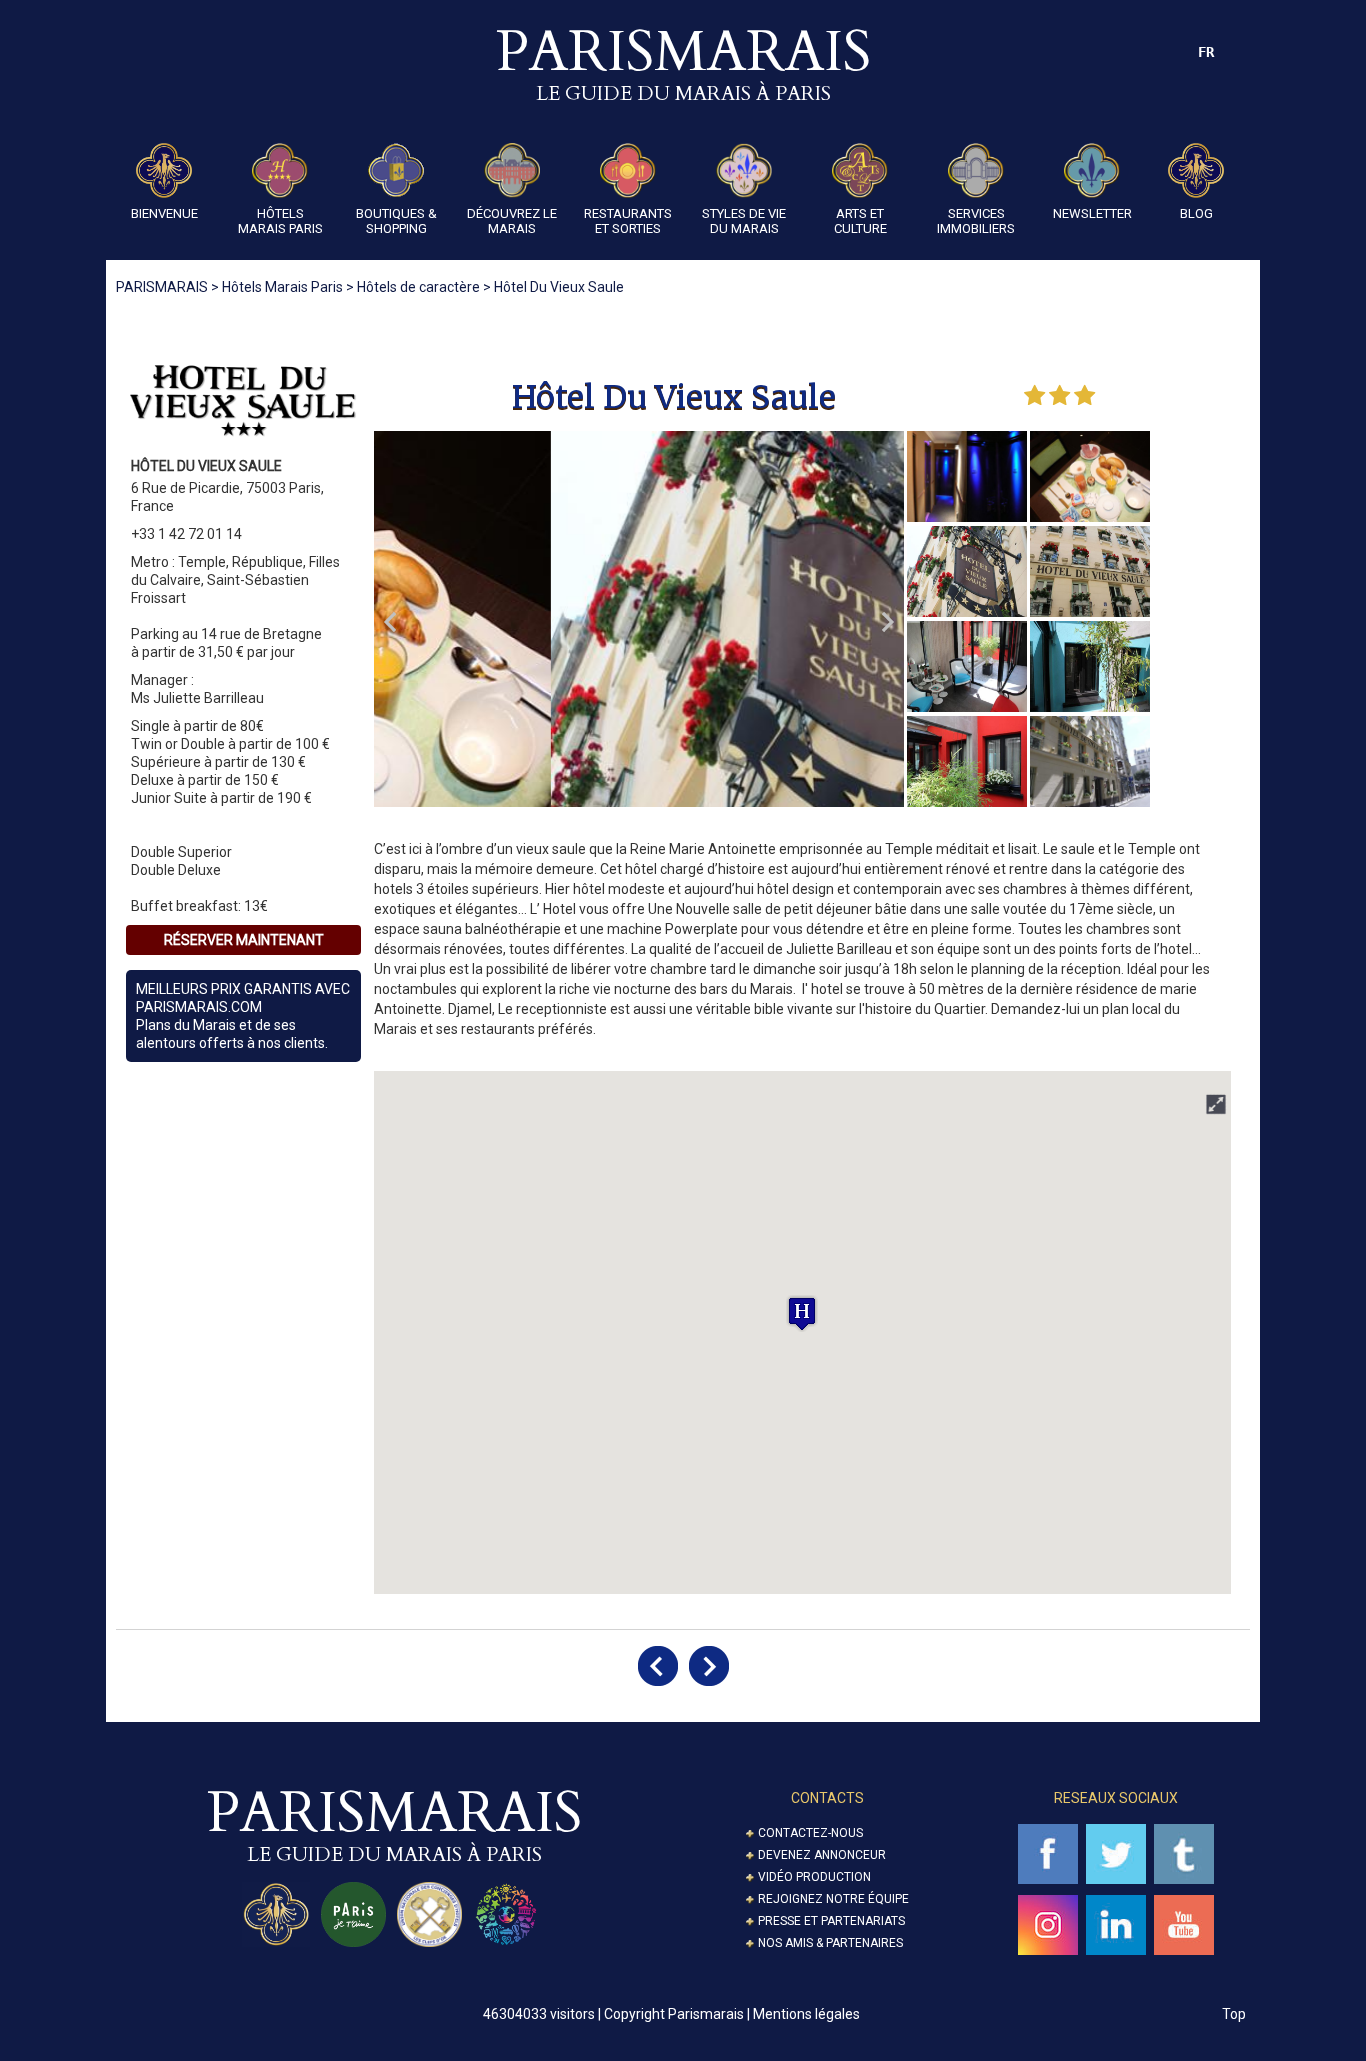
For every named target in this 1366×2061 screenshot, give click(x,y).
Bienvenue (164, 213)
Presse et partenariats (831, 1921)
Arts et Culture (860, 221)
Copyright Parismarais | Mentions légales (732, 2014)
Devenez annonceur (822, 1855)
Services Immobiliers (976, 221)
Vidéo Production (814, 1877)
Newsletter (1092, 213)
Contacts (827, 1798)
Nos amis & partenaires (830, 1943)
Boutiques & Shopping (396, 221)
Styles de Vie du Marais (744, 221)
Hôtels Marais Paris (280, 221)
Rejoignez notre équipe (833, 1899)
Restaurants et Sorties (628, 221)
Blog (1196, 213)
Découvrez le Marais (512, 221)
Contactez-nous (810, 1833)
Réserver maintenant (244, 940)
